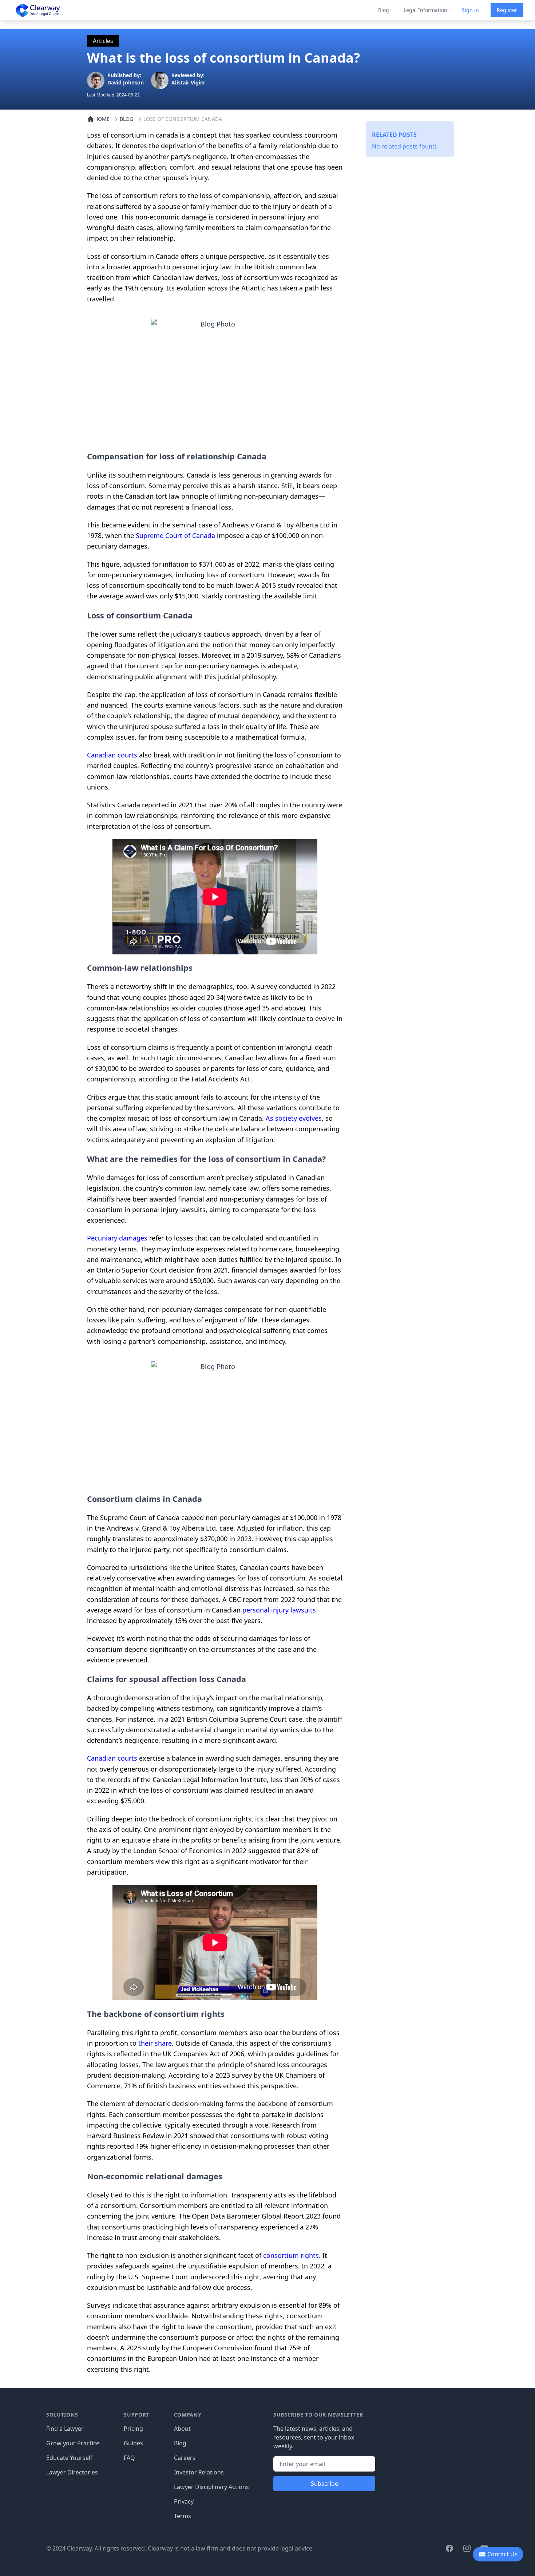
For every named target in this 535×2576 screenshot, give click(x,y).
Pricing (133, 2429)
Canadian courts (112, 755)
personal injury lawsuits (279, 1610)
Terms (183, 2516)
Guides (133, 2443)
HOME (102, 119)
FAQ (129, 2458)
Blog (384, 10)
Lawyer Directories (72, 2472)
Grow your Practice (73, 2443)
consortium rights (291, 2255)
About (182, 2429)
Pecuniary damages (117, 1238)
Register (507, 10)
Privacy (184, 2501)
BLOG (126, 119)
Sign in (470, 10)
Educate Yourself (69, 2458)
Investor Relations (199, 2472)
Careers (185, 2458)
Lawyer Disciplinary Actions (211, 2487)
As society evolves (294, 1118)
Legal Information (425, 10)
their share (155, 2043)
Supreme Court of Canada (175, 535)
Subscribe (324, 2484)
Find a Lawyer (65, 2429)
